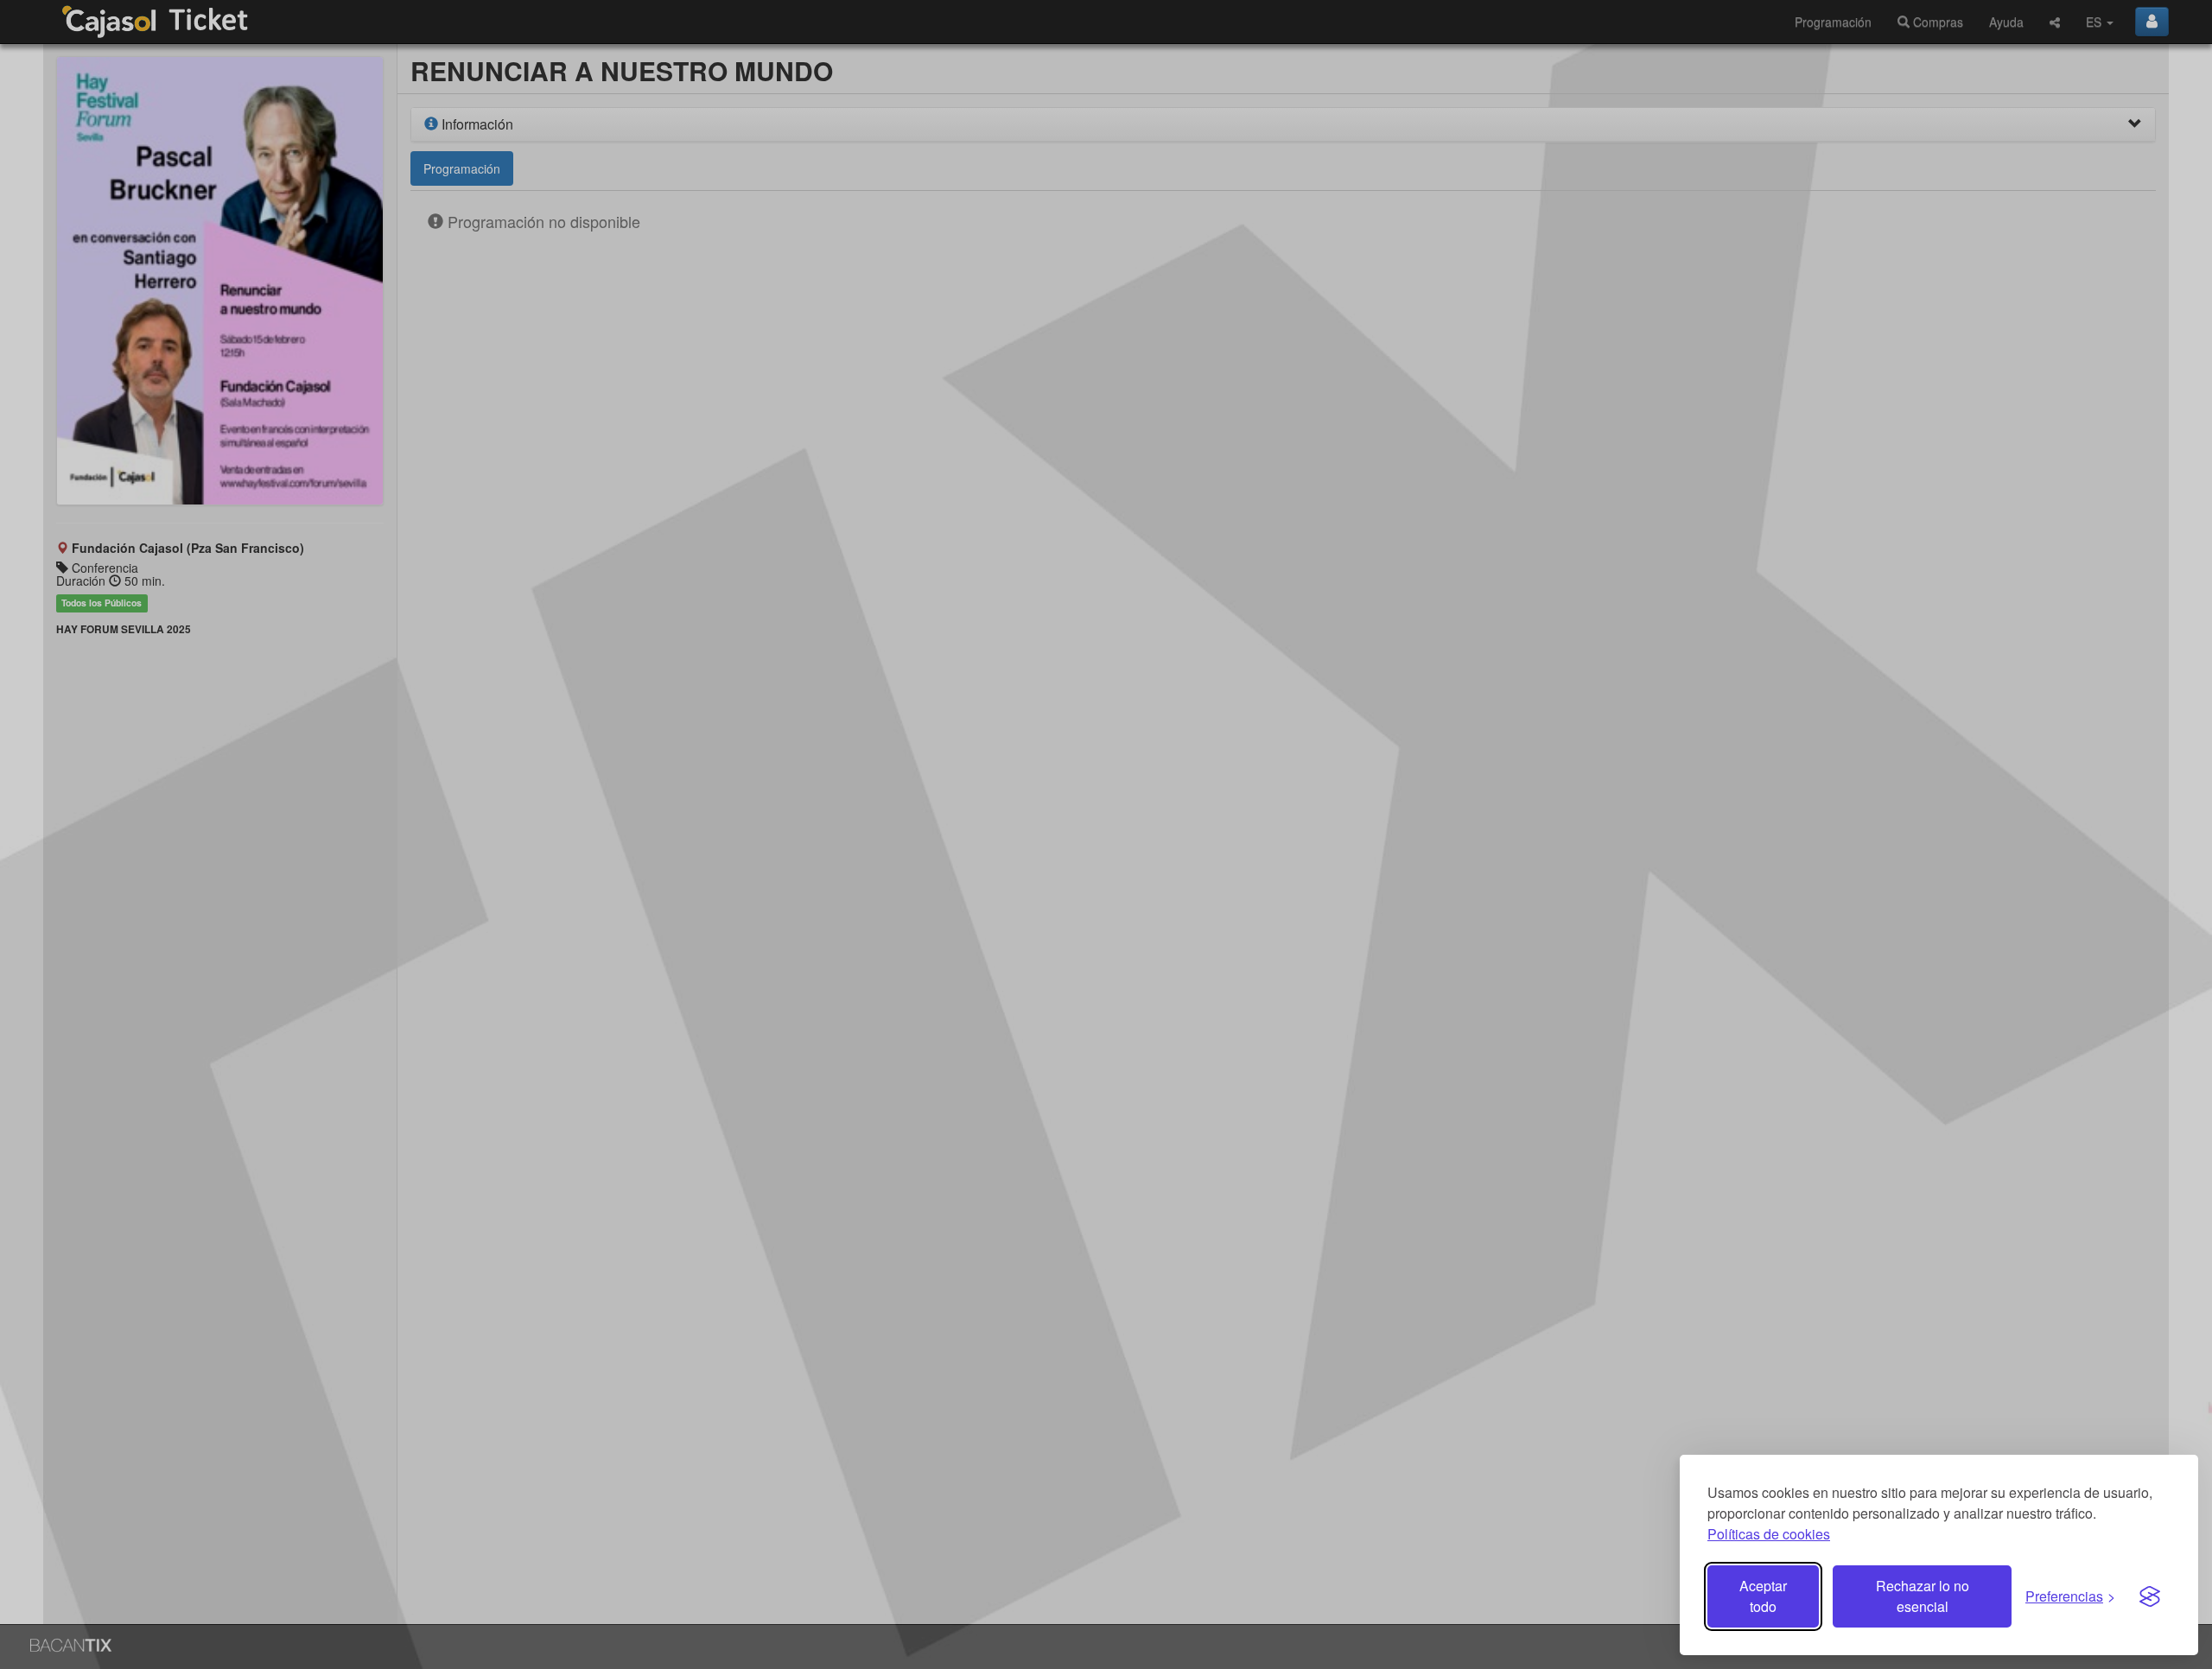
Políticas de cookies (1769, 1534)
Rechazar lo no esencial (1923, 1596)
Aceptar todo (1763, 1596)
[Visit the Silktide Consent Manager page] (2150, 1596)
